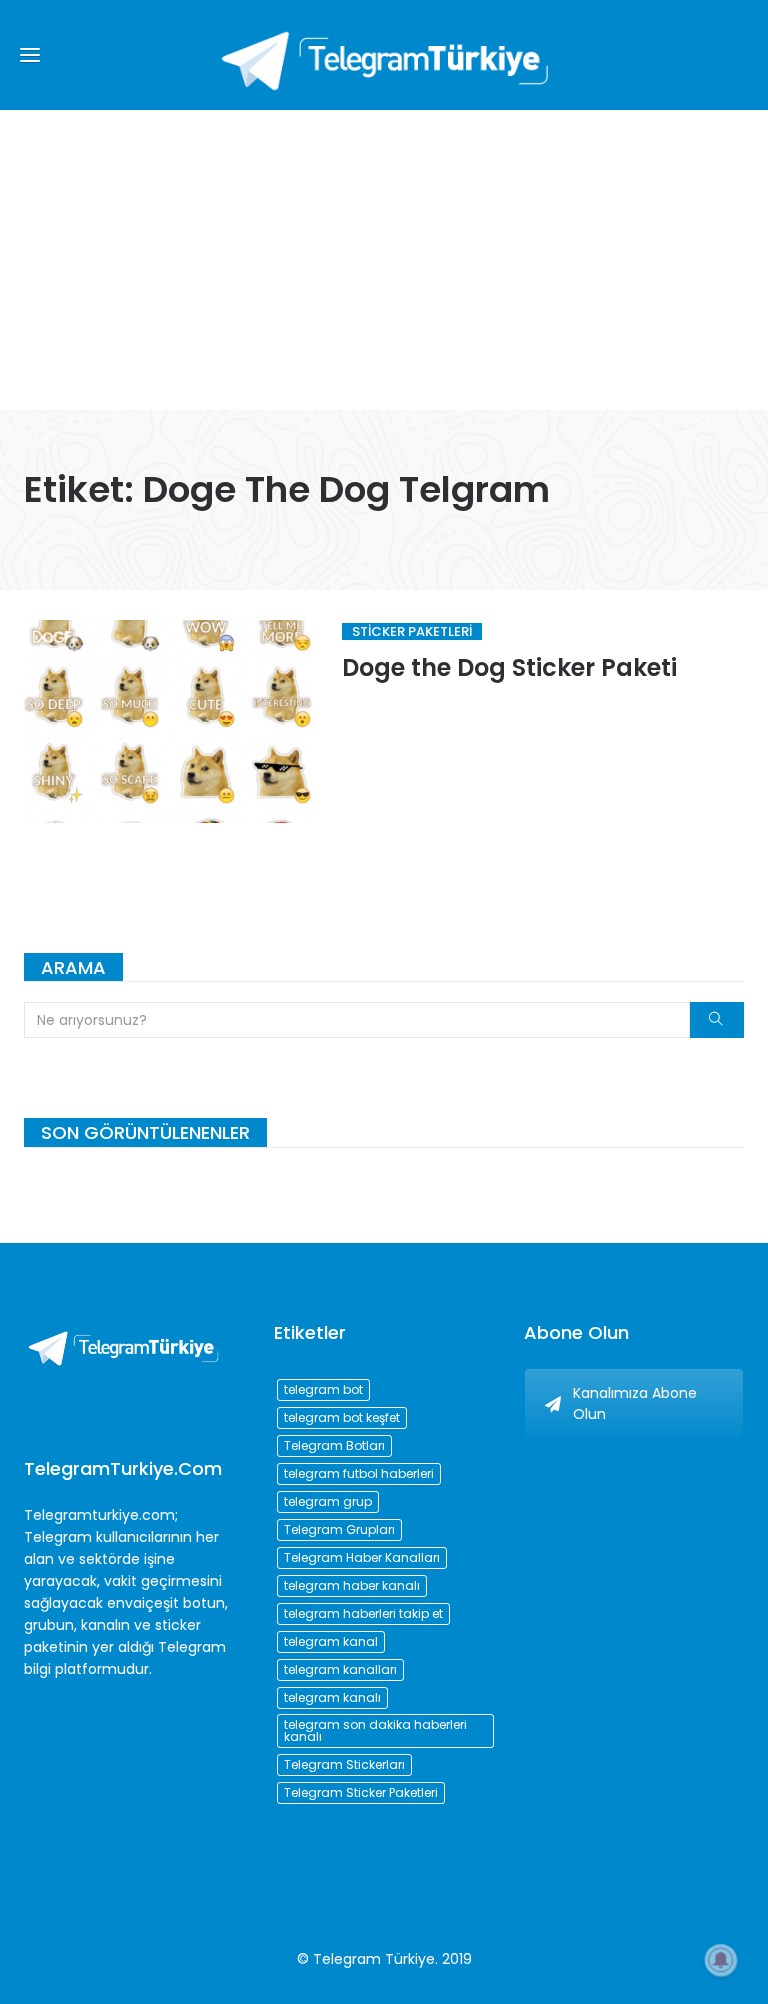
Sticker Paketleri (412, 631)
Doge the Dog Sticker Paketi (509, 667)
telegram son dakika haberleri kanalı (375, 1730)
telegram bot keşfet (342, 1417)
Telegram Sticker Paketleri (361, 1792)
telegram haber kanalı (352, 1585)
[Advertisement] (384, 260)
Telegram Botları (334, 1445)
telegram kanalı (332, 1697)
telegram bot (323, 1389)
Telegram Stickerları (344, 1764)
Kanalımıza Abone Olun (635, 1403)
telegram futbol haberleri (359, 1473)
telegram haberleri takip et (363, 1613)
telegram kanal (331, 1641)
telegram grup (328, 1501)
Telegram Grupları (339, 1529)
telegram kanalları (340, 1669)
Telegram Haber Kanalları (362, 1557)
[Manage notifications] (721, 1960)
